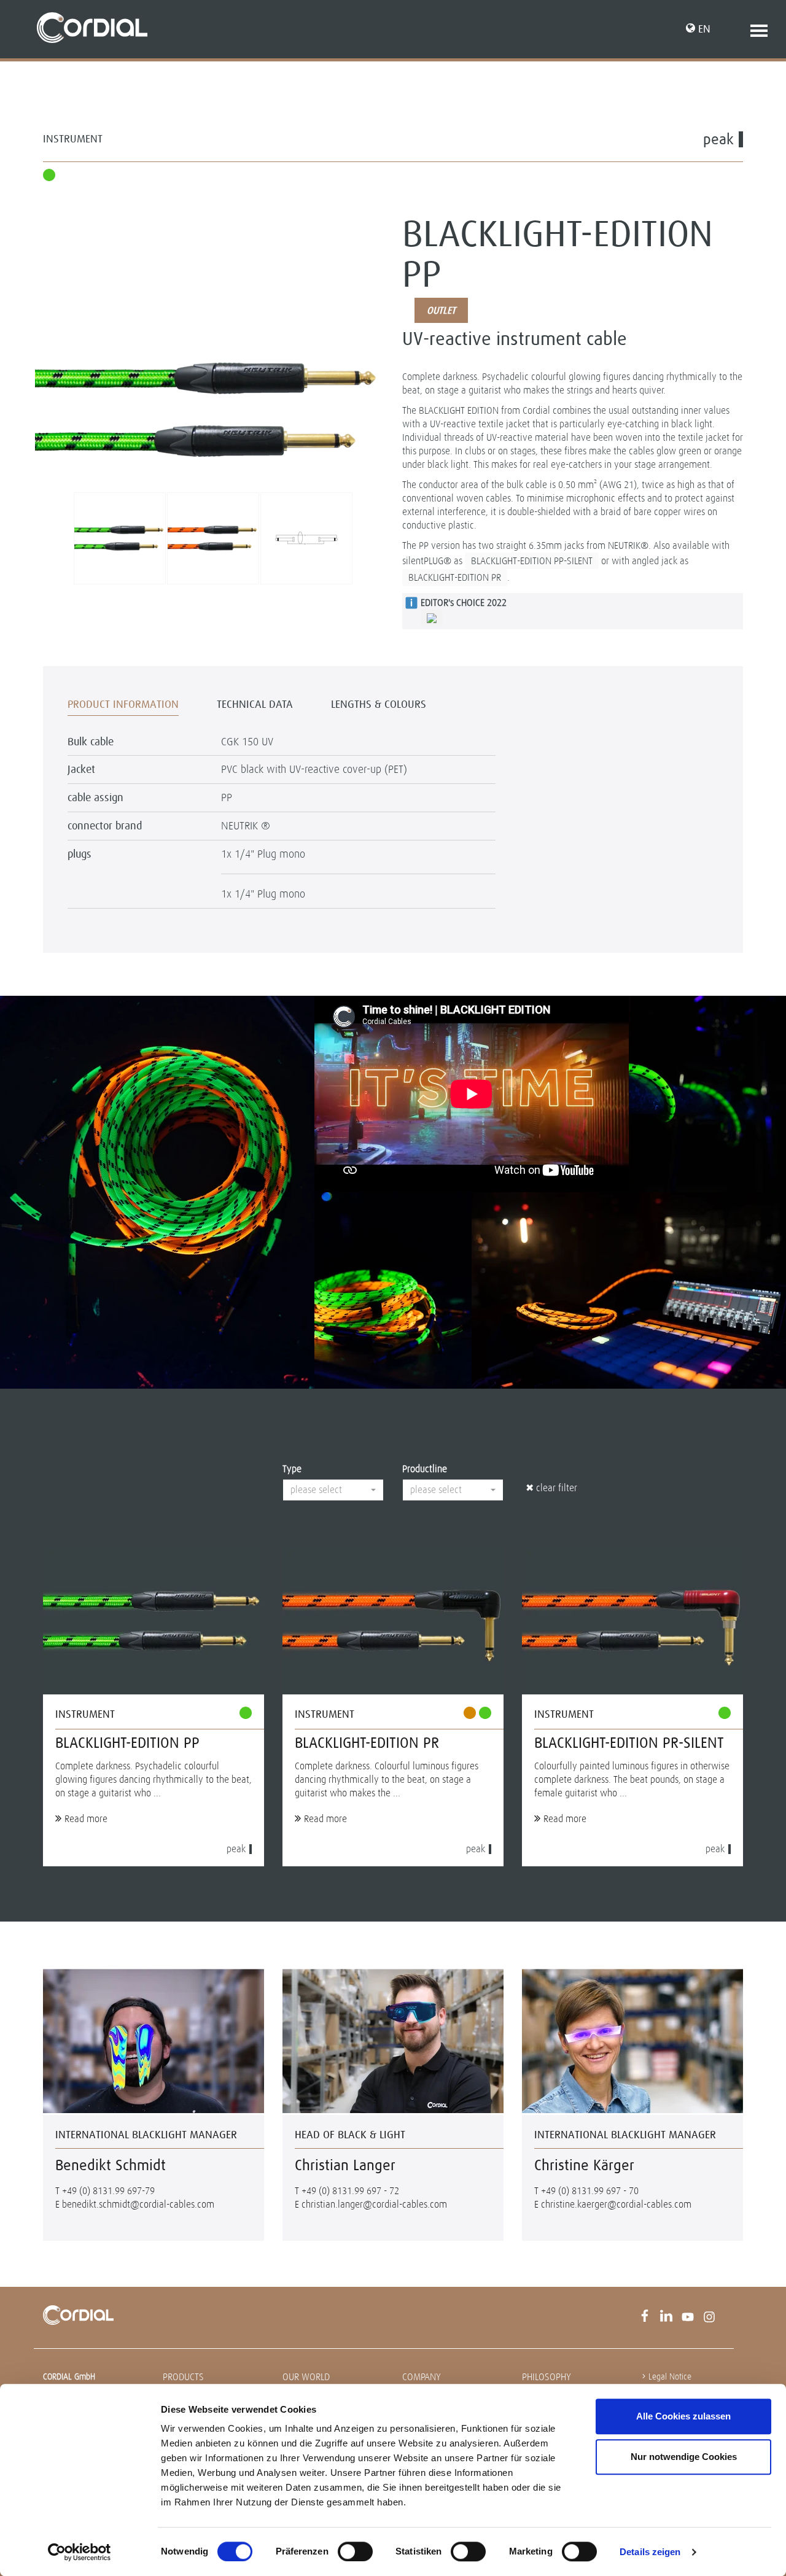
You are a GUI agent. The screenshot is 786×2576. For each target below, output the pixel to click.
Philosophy (547, 2377)
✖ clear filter (551, 1488)
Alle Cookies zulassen (683, 2416)
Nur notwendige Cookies (684, 2457)
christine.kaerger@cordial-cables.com (616, 2204)
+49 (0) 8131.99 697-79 (108, 2191)
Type (292, 1469)
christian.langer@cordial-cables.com (374, 2204)
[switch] (355, 2551)
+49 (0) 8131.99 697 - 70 (590, 2191)
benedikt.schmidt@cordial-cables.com (138, 2204)
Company (422, 2377)
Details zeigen (650, 2552)
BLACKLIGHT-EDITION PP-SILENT (532, 561)
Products (183, 2377)
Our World (306, 2377)
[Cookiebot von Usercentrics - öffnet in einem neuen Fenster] (80, 2552)
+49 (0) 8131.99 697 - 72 (350, 2191)
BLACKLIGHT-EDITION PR (455, 577)
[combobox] (333, 1490)
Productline (425, 1469)
